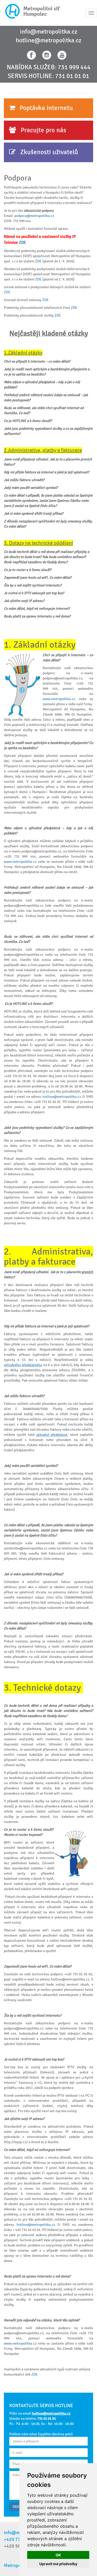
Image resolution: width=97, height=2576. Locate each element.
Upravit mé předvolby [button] (58, 2564)
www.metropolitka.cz (59, 699)
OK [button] (58, 2555)
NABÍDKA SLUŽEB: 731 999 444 (49, 67)
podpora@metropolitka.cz (34, 216)
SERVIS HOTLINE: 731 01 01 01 (48, 76)
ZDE (23, 243)
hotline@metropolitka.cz (49, 41)
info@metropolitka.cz (49, 32)
